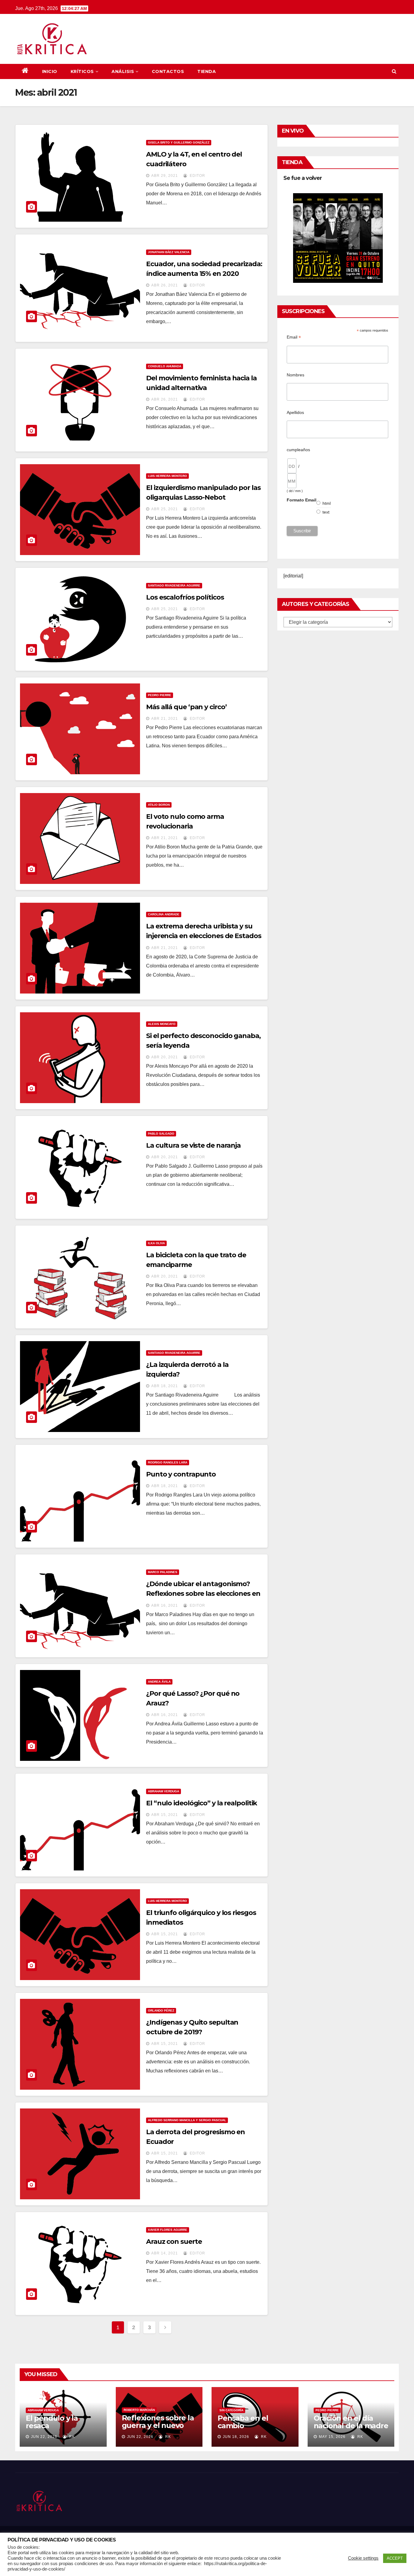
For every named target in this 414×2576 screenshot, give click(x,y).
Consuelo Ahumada (165, 366)
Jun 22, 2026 (44, 2437)
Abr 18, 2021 (165, 1386)
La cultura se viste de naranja (193, 1145)
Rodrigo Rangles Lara (168, 1462)
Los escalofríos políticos (185, 597)
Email (294, 337)
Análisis (123, 71)
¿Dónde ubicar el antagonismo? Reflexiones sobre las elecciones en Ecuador (203, 1594)
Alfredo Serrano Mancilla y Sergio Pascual (187, 2120)
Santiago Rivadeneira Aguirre (174, 585)
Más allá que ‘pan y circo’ (186, 707)
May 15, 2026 (332, 2437)
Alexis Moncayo (162, 1024)
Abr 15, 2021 (165, 1815)
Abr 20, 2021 (165, 1057)
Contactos (168, 71)
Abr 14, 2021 (165, 2253)
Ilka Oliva (156, 1243)
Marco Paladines (163, 1572)
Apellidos (295, 412)
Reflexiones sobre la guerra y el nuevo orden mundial (158, 2425)
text (326, 512)
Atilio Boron (159, 805)
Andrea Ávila (159, 1682)
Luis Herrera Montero (167, 476)
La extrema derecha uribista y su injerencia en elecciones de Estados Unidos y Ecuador (204, 936)
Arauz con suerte (174, 2242)
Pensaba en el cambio (243, 2422)
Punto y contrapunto (181, 1474)
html (327, 503)
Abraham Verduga (164, 1791)
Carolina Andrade (164, 914)
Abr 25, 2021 (165, 509)
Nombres (295, 375)
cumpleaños (298, 450)
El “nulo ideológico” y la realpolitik (202, 1803)
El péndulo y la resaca (52, 2422)
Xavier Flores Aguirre (168, 2230)
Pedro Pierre (160, 695)
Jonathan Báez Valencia (169, 252)
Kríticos (82, 71)
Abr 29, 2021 (165, 176)
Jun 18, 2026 (236, 2437)
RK (71, 2437)
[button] (394, 71)
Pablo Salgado (161, 1134)
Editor (197, 176)
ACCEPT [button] (395, 2558)
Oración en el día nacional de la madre (351, 2422)
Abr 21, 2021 (165, 719)
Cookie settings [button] (363, 2558)
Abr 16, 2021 (165, 1605)
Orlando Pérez (161, 2011)
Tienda (207, 71)
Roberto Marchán (139, 2410)
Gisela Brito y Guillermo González (179, 142)
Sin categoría (231, 2410)
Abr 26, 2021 (165, 285)
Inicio (50, 71)
